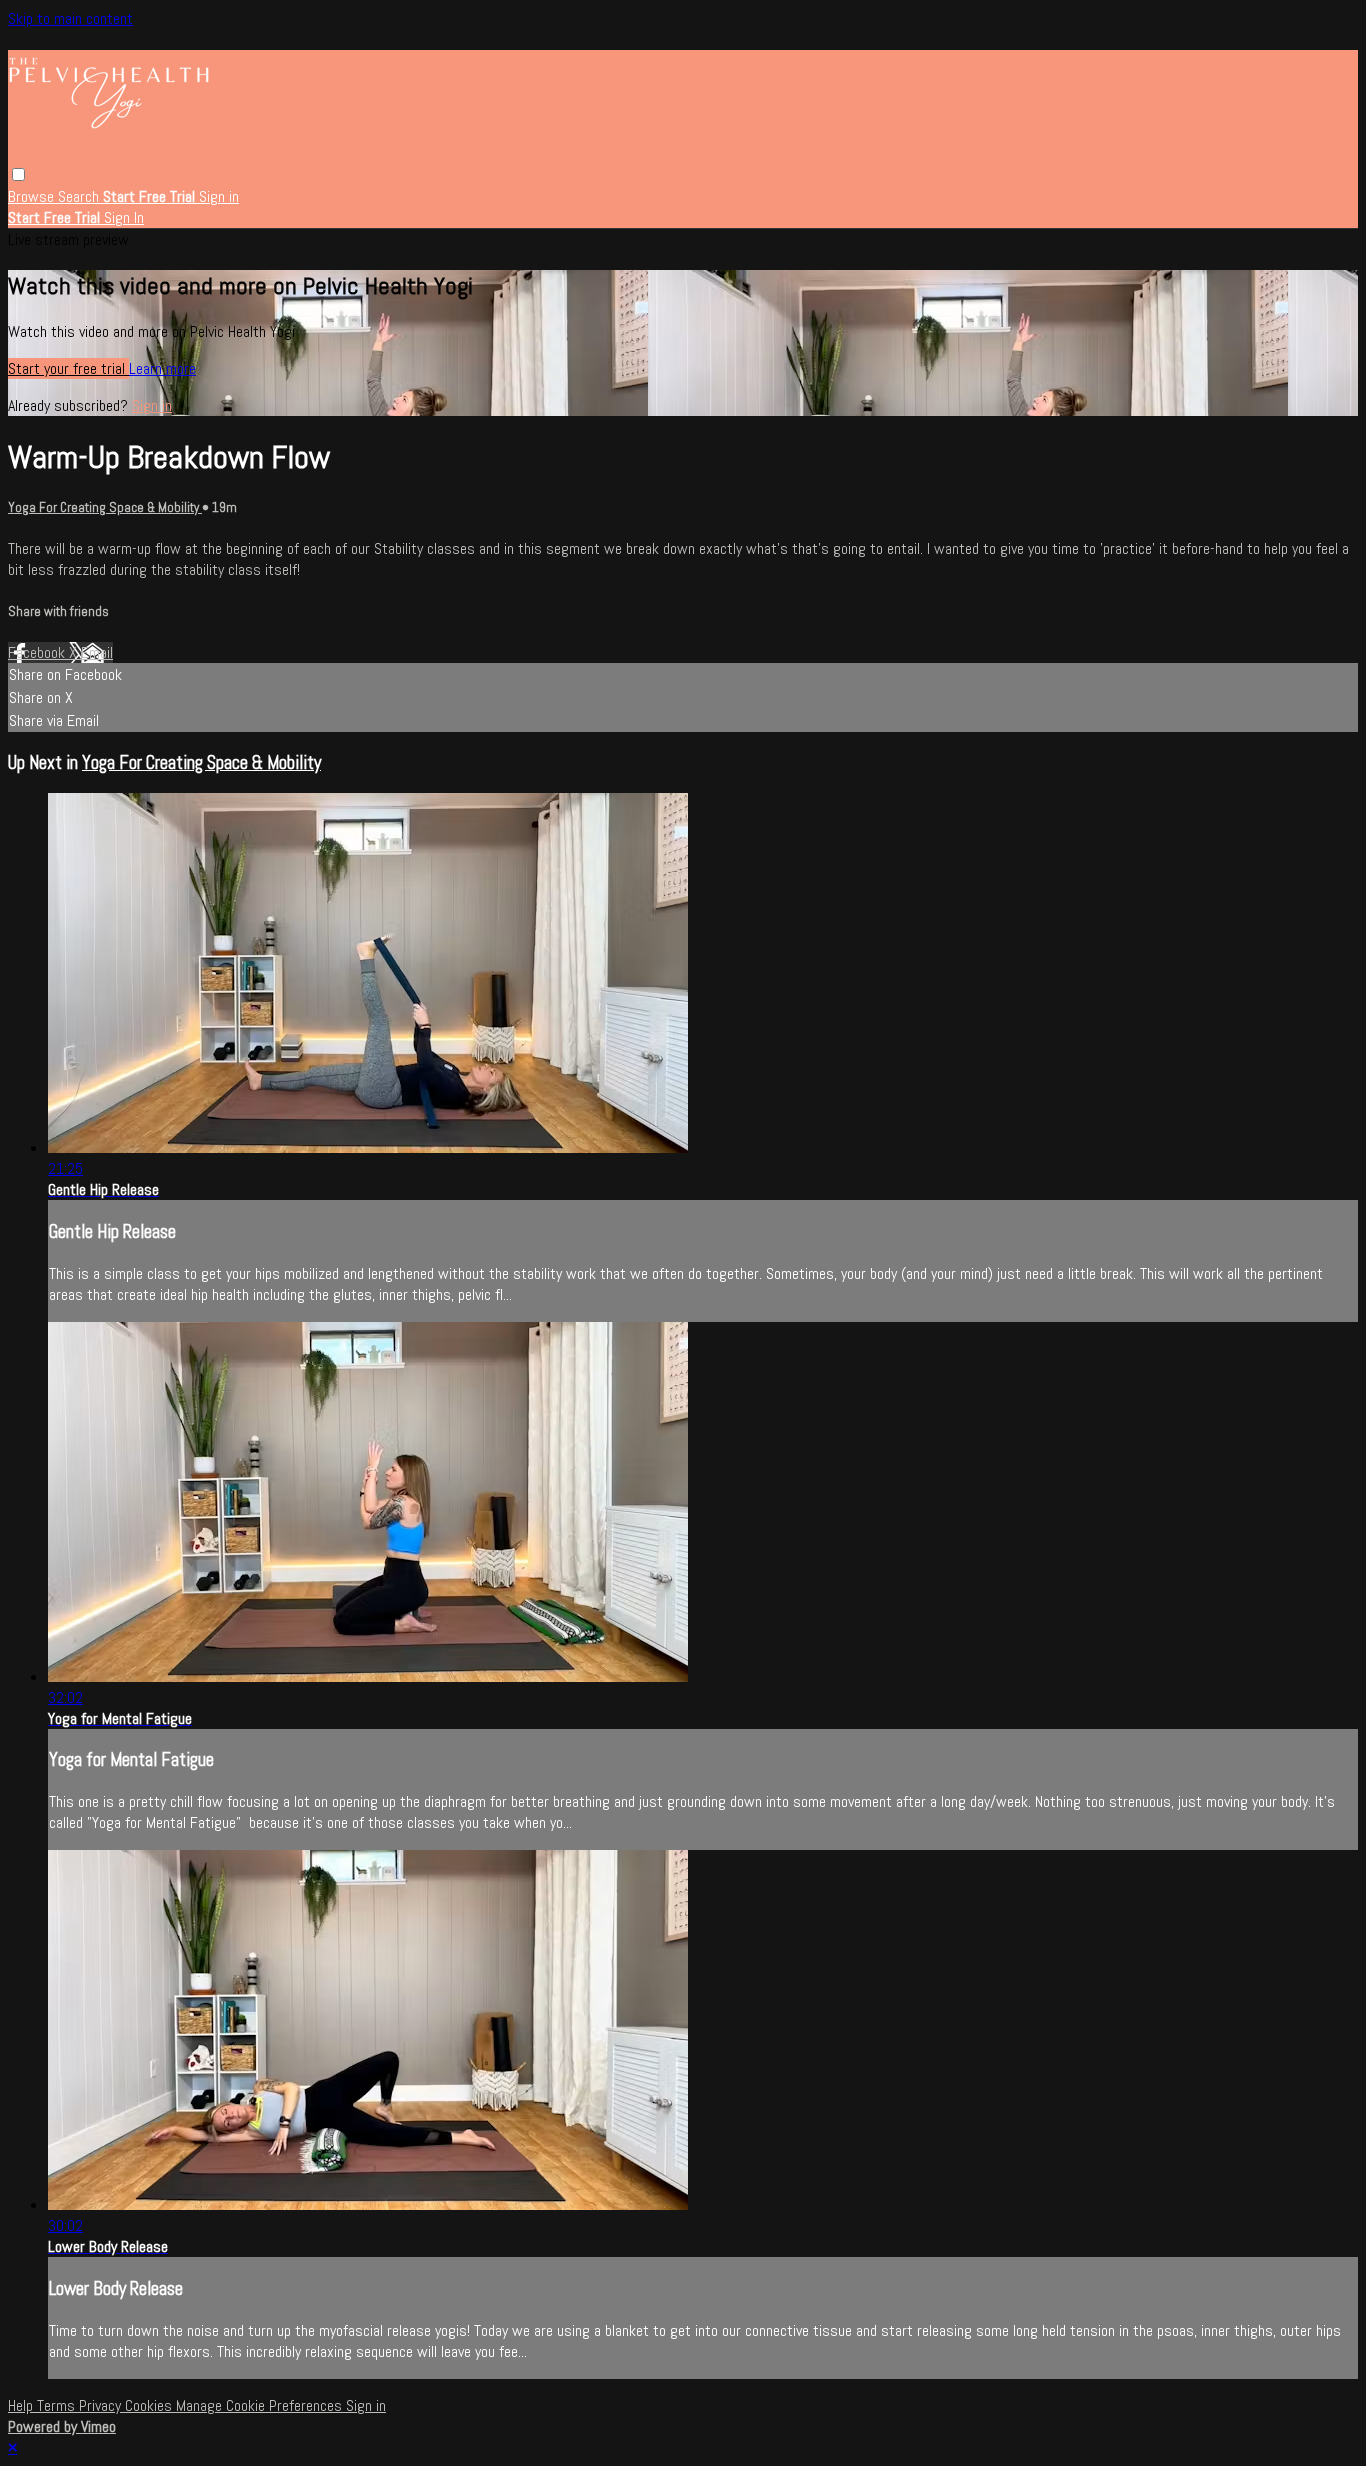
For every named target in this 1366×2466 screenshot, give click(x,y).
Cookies (150, 2405)
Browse (33, 196)
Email (97, 652)
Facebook (38, 652)
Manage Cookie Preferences (261, 2405)
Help (22, 2405)
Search (80, 196)
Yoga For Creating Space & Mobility (105, 507)
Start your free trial (68, 368)
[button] (18, 174)
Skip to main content (70, 18)
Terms (58, 2405)
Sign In (124, 217)
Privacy (102, 2405)
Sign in (219, 196)
